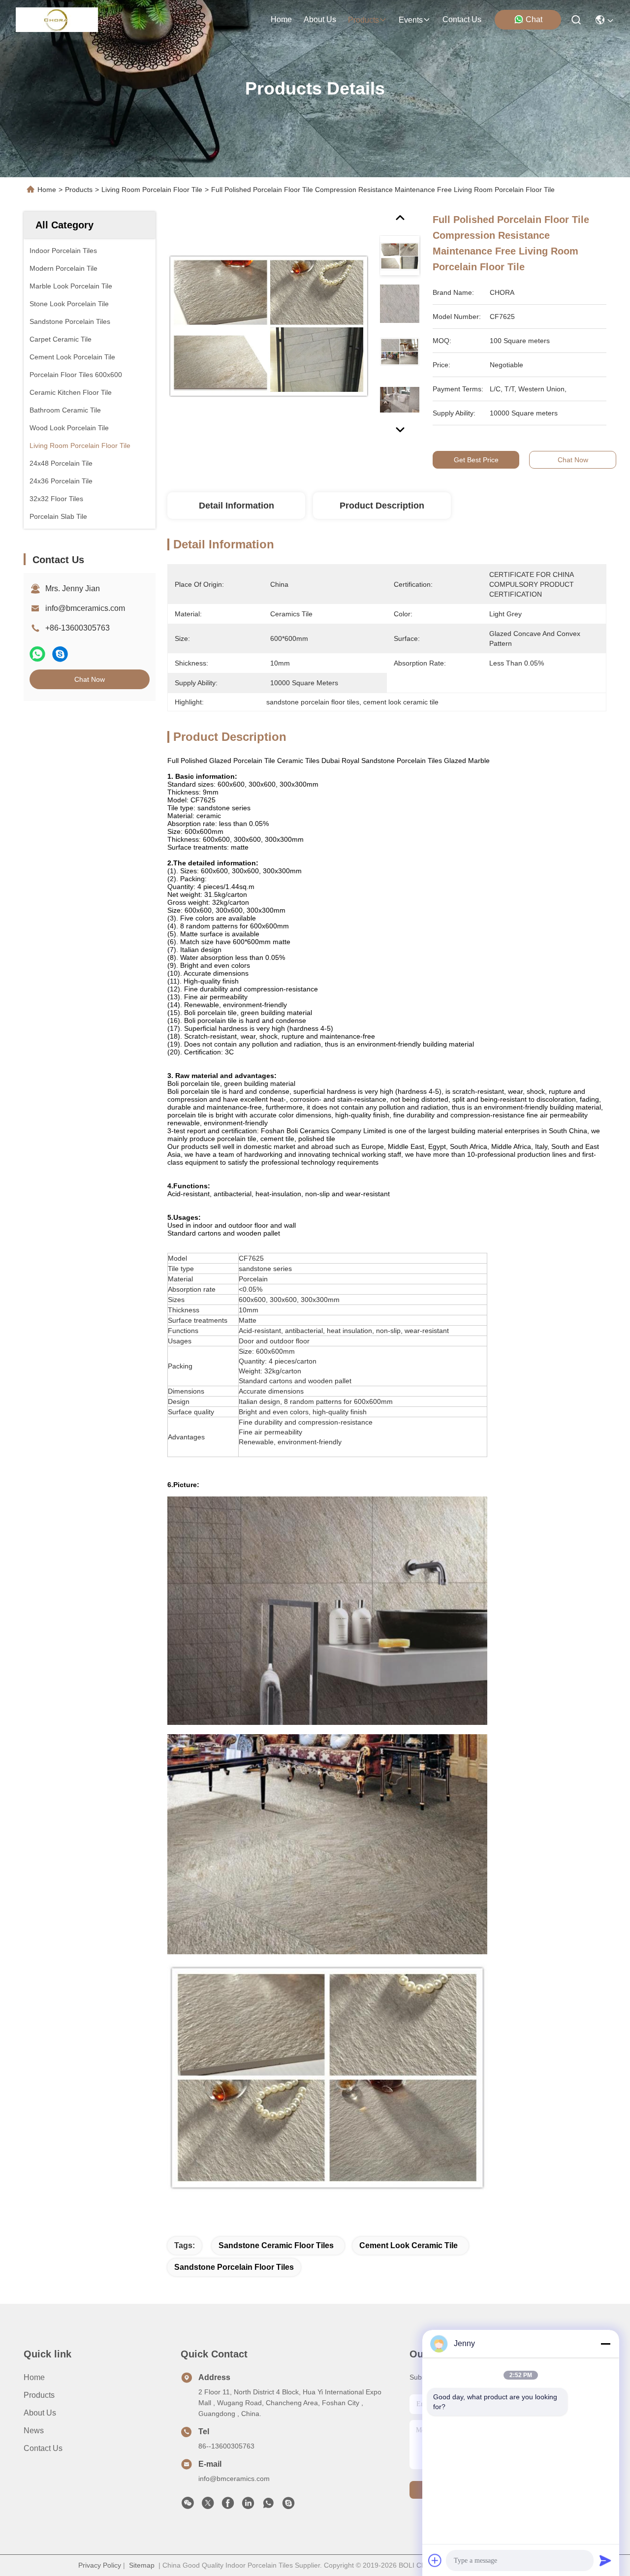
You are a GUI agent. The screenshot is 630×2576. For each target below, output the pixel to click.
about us (320, 19)
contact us (462, 19)
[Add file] (435, 2560)
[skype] (60, 654)
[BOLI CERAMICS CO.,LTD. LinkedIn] (248, 2506)
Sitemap (142, 2565)
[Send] (605, 2560)
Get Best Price (476, 460)
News (34, 2431)
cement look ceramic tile (409, 2245)
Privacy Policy (100, 2565)
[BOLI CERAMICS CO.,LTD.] (57, 20)
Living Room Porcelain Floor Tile (152, 190)
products (363, 20)
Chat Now (90, 679)
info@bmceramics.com (85, 608)
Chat (534, 19)
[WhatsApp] (37, 654)
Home (281, 19)
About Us (40, 2413)
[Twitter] (208, 2506)
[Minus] (605, 2344)
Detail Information (236, 506)
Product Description (382, 506)
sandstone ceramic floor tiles (276, 2245)
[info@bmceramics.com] (288, 2506)
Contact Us (43, 2448)
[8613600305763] (268, 2506)
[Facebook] (228, 2506)
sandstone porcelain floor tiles (234, 2267)
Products (79, 190)
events (411, 20)
